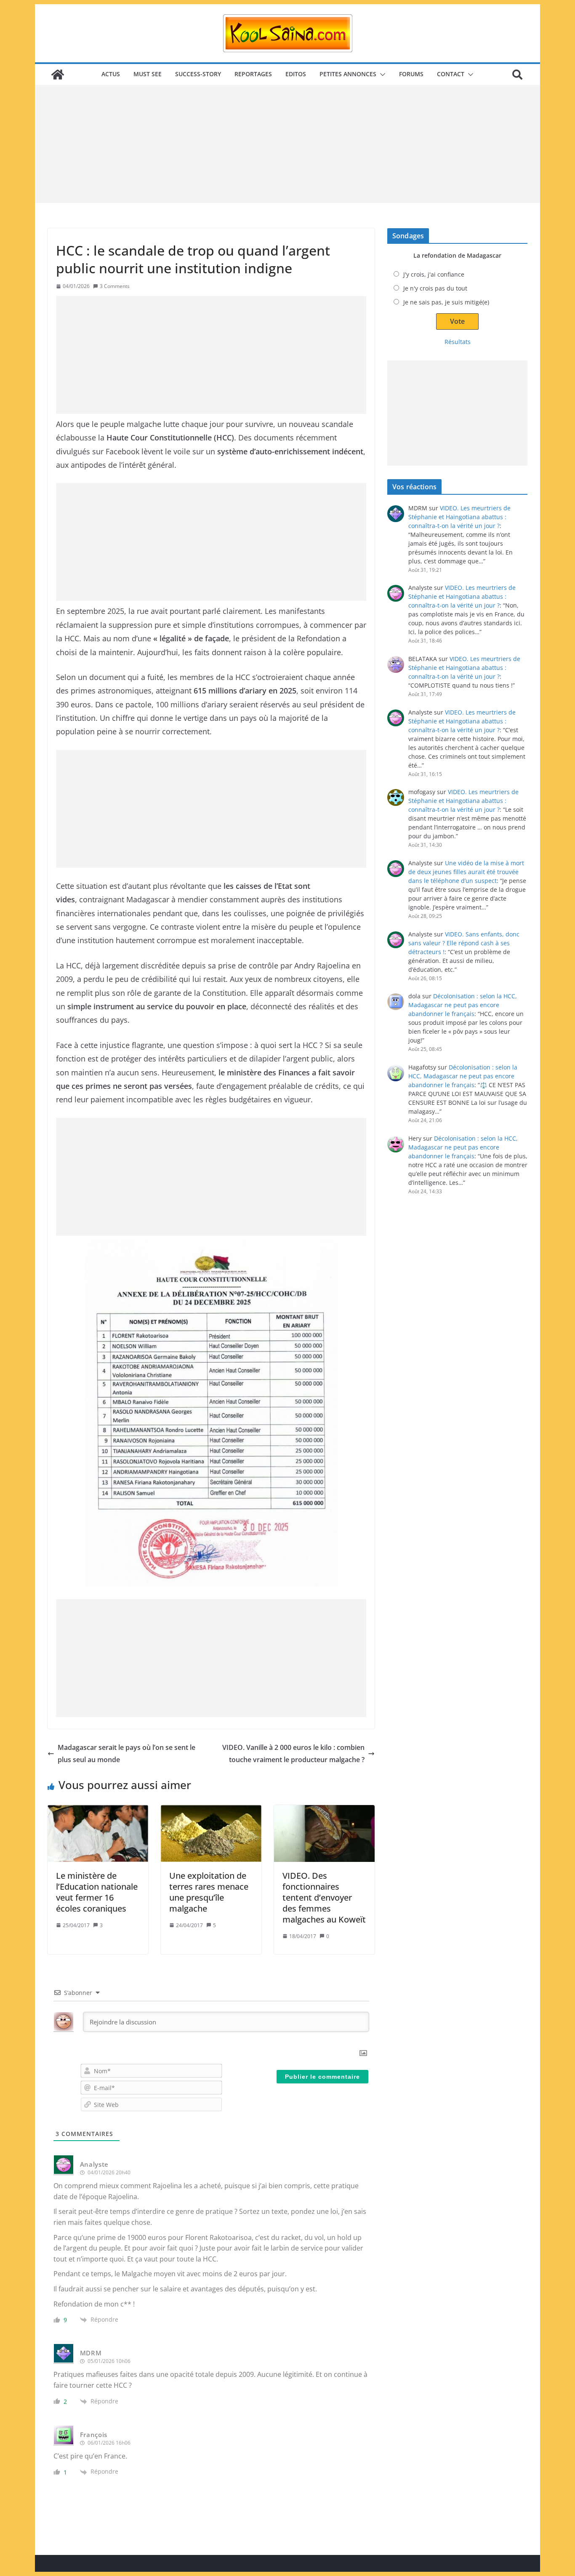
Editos (296, 74)
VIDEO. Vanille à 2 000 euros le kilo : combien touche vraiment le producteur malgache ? (293, 1753)
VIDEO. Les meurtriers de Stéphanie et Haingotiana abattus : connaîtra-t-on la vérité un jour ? (459, 517)
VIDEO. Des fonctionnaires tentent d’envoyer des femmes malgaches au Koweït (324, 1897)
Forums (411, 74)
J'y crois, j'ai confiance (434, 274)
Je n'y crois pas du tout (435, 288)
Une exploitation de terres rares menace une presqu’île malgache (209, 1892)
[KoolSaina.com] (58, 75)
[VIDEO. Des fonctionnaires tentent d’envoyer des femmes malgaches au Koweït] (324, 1833)
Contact (451, 74)
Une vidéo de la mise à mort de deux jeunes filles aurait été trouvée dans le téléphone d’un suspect (466, 872)
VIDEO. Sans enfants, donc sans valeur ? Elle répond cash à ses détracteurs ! (464, 943)
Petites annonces (348, 74)
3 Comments (115, 286)
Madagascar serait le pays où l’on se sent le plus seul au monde (126, 1753)
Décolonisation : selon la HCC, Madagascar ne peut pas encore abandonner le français (463, 1005)
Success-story (198, 74)
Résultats (458, 342)
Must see (148, 74)
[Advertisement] (287, 144)
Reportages (253, 74)
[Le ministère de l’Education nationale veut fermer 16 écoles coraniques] (98, 1833)
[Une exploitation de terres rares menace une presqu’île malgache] (211, 1833)
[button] (381, 75)
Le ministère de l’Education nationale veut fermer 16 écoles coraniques (97, 1892)
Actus (111, 74)
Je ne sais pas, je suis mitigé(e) (446, 302)
